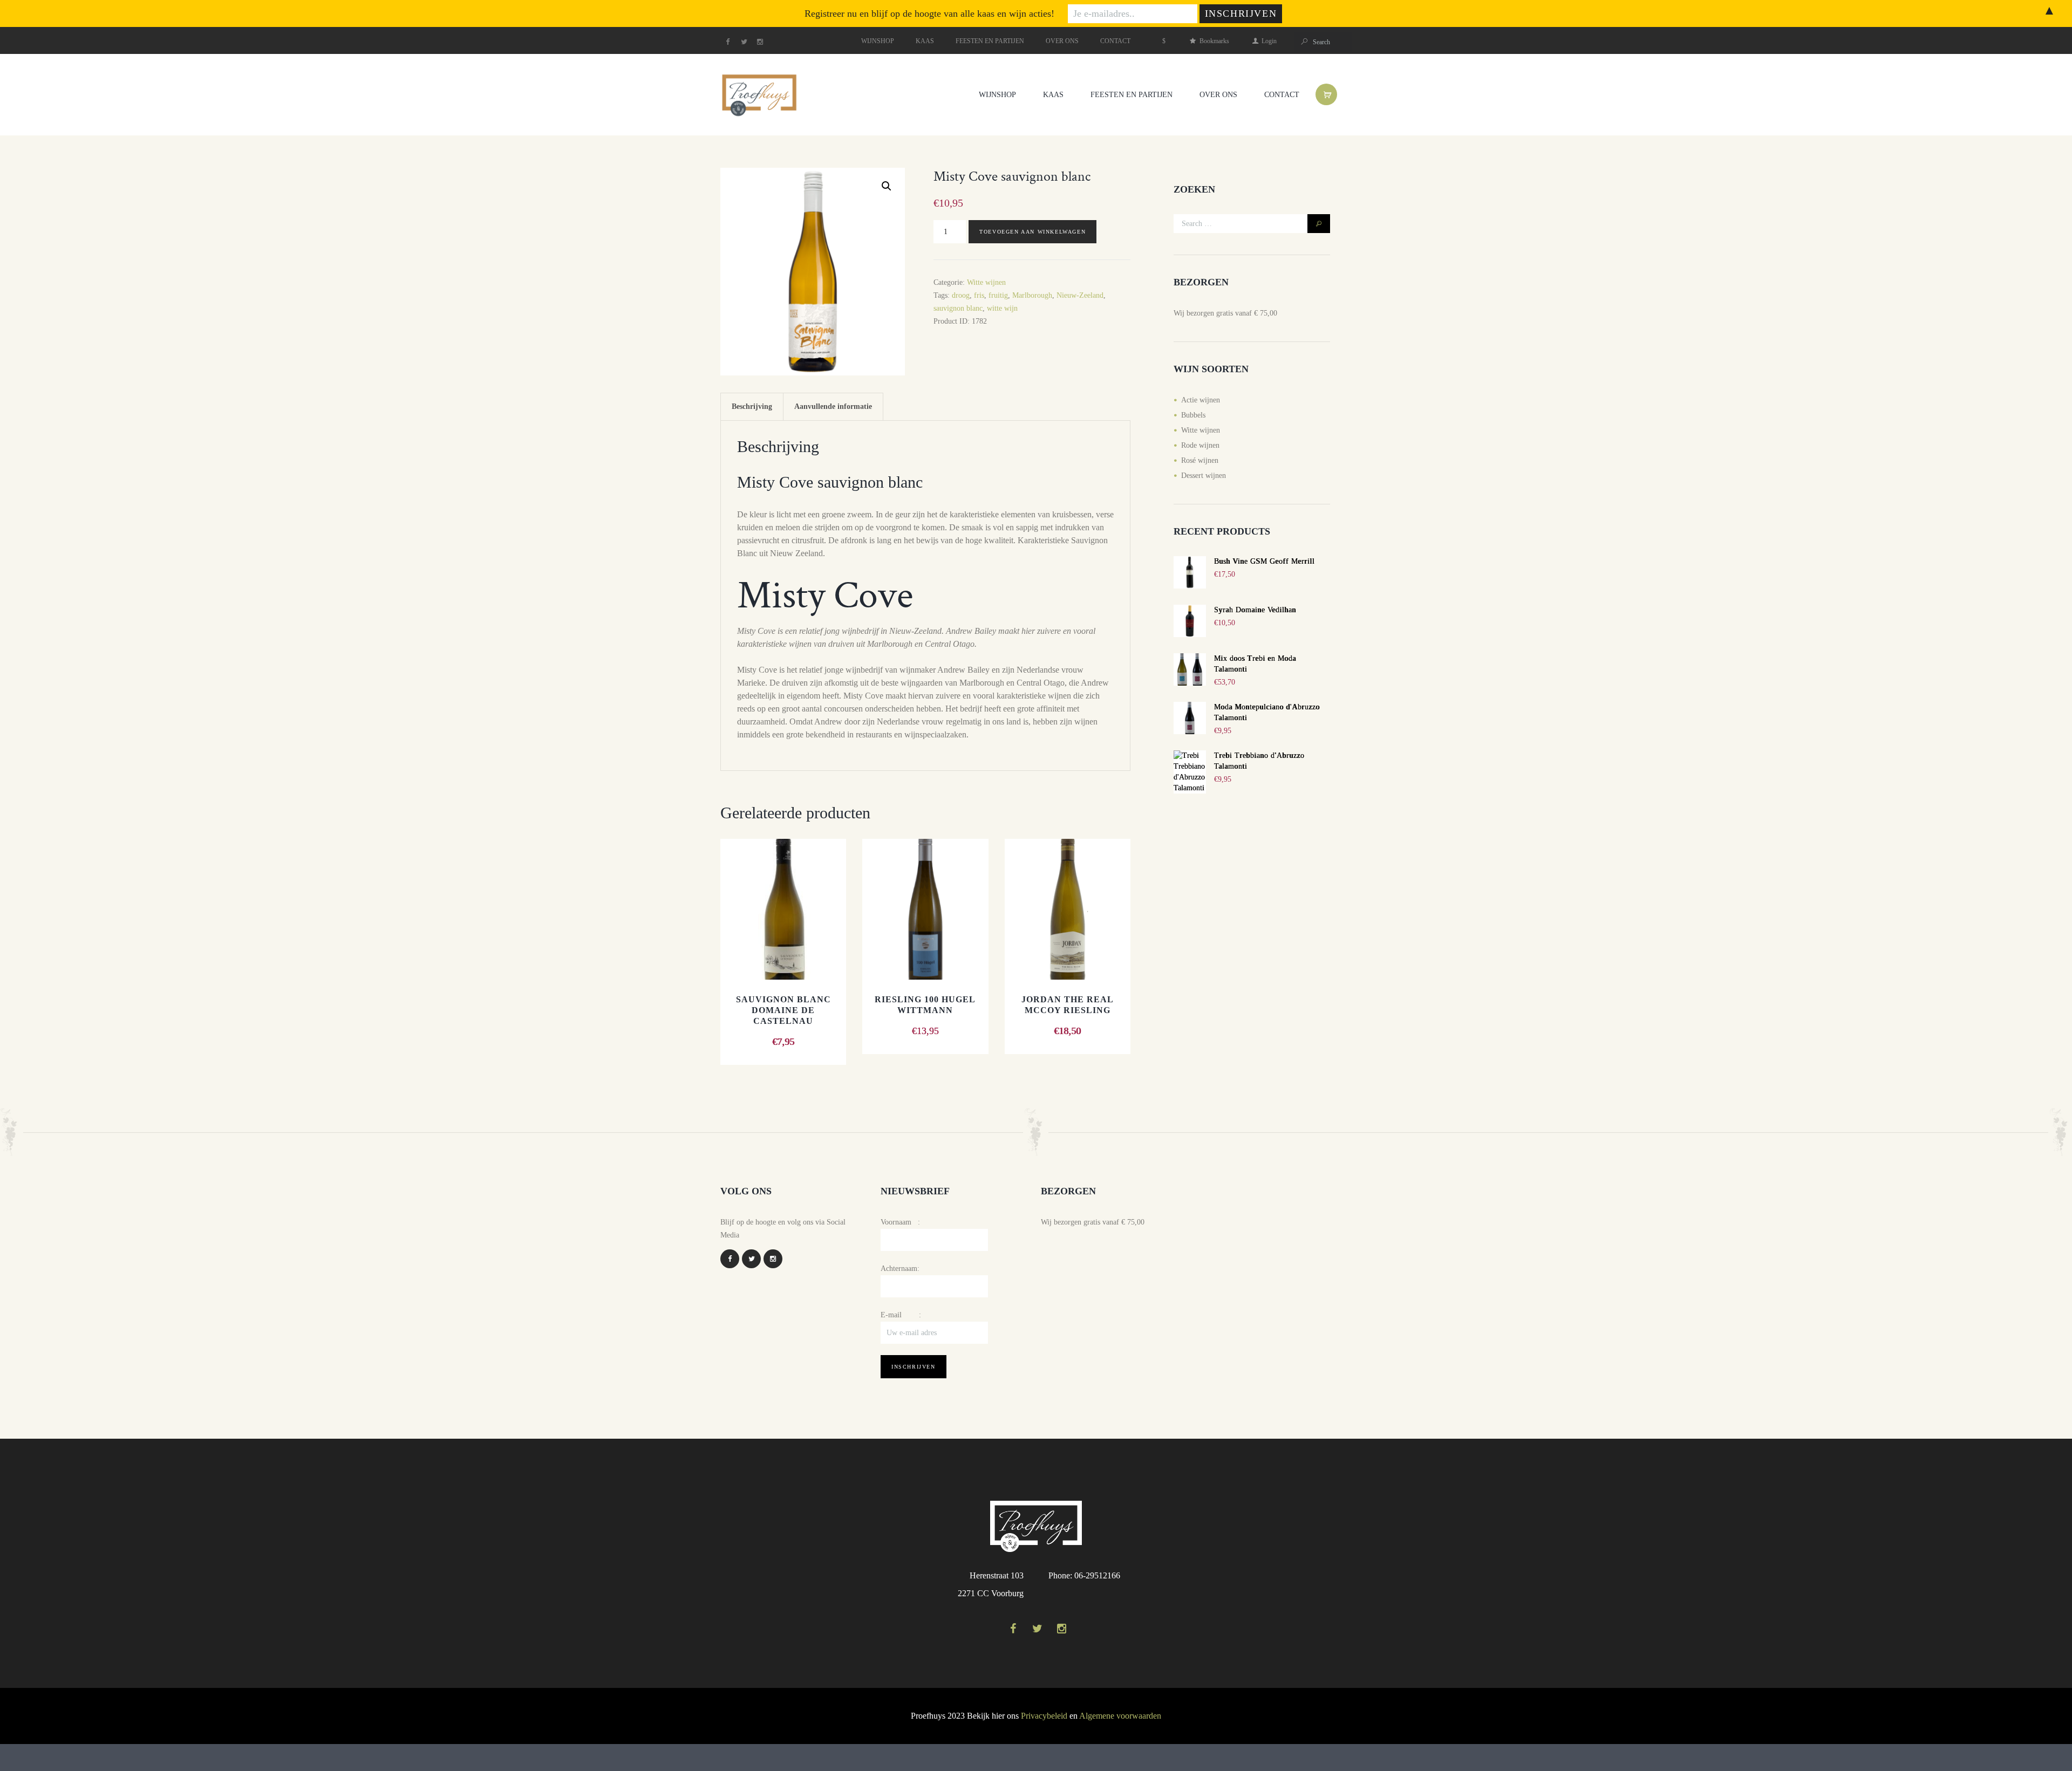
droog (961, 295)
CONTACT (1115, 41)
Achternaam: (900, 1269)
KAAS (925, 41)
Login (1269, 41)
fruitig (998, 295)
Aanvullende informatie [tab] (833, 406)
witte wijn (1002, 308)
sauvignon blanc (958, 308)
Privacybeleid (1044, 1716)
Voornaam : (900, 1222)
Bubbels (1193, 415)
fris (979, 295)
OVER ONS (1062, 41)
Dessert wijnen (1204, 476)
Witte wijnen (986, 282)
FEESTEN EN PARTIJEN (990, 41)
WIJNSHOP (878, 41)
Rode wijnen (1200, 445)
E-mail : (901, 1315)
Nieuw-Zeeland (1080, 295)
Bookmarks (1214, 41)
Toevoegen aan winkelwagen (1032, 232)
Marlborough (1032, 295)
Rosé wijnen (1200, 460)
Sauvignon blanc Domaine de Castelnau (783, 1010)
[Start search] (1303, 42)
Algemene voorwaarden (1120, 1716)
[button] (887, 186)
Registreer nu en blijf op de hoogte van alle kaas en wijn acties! (929, 13)
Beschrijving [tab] (752, 406)
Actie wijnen (1201, 400)
